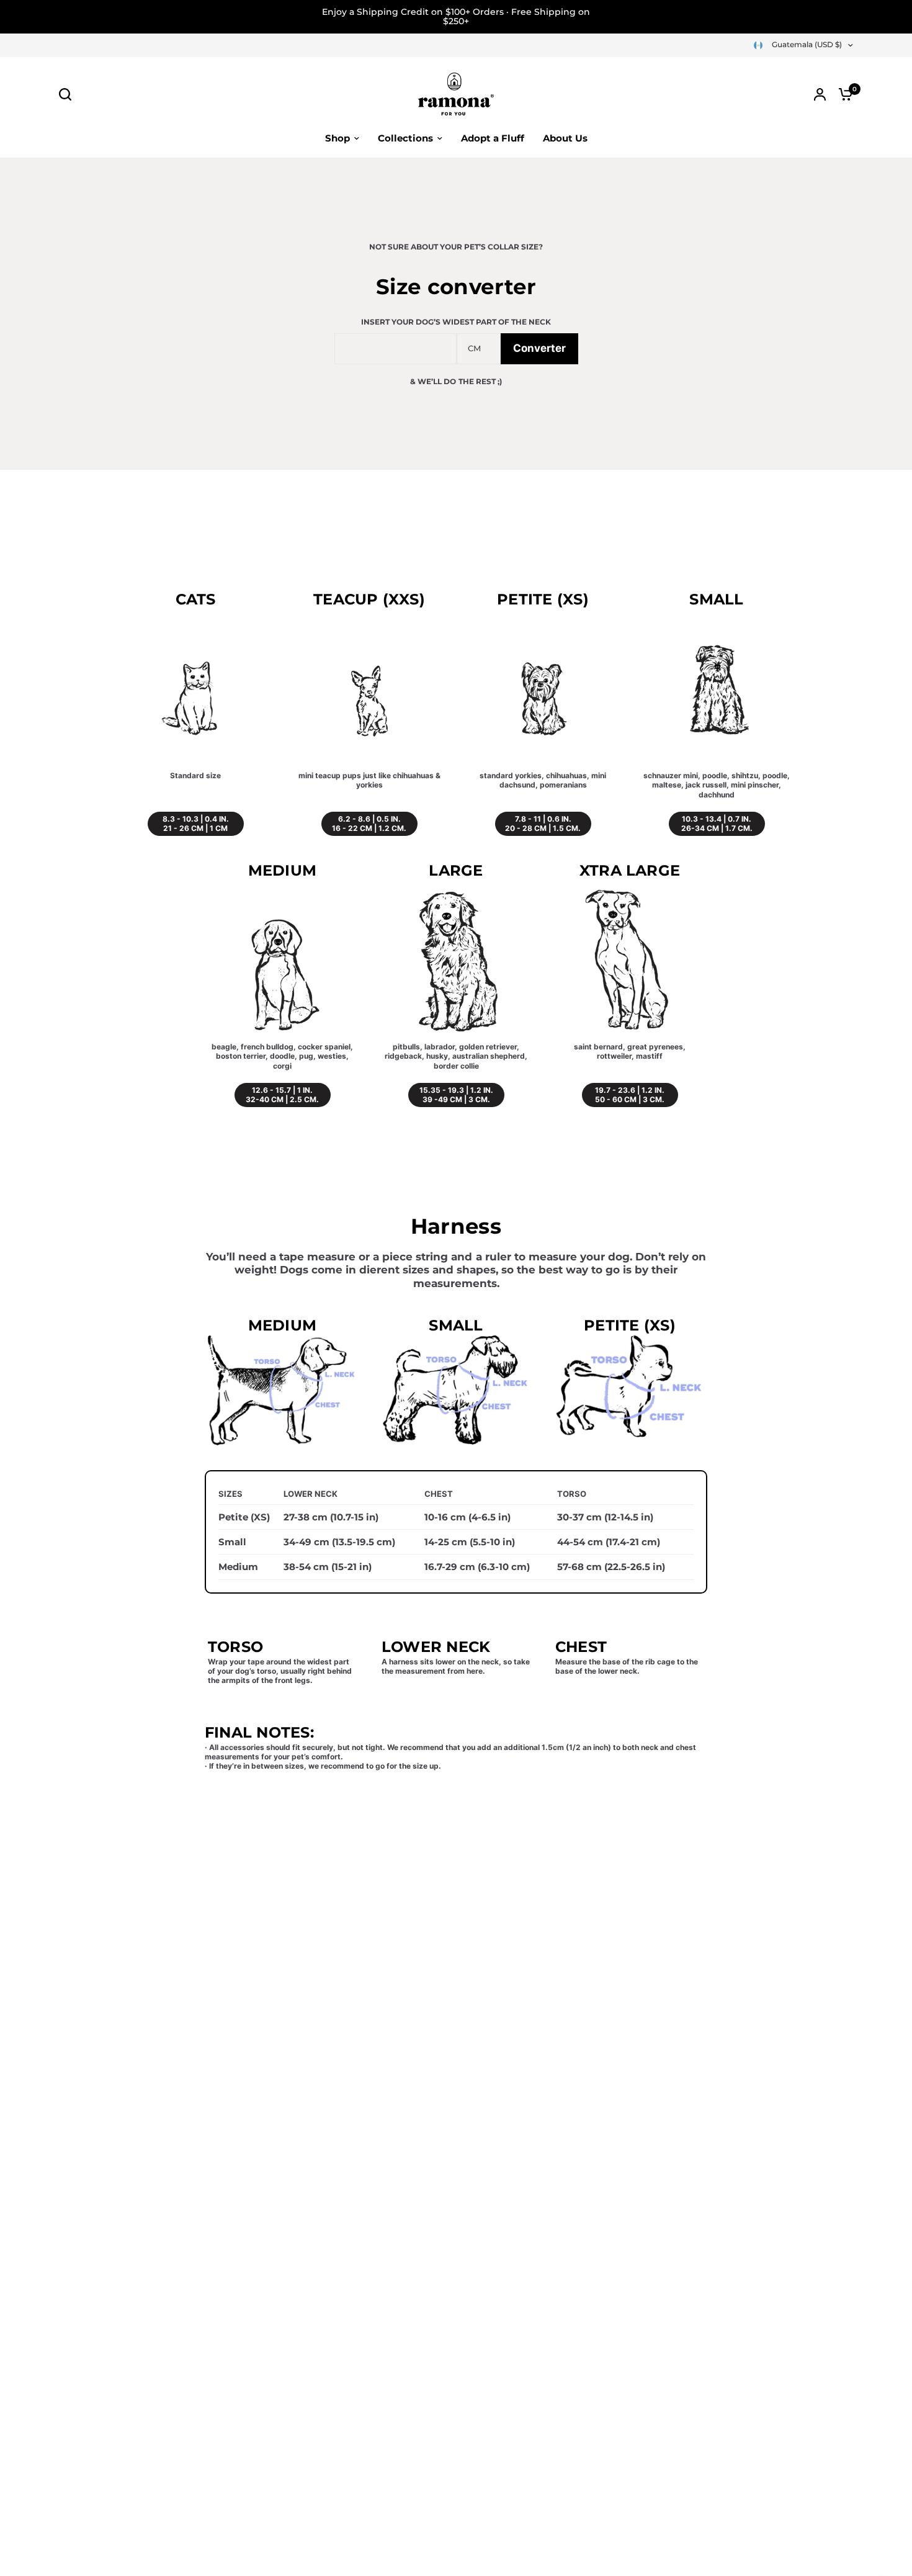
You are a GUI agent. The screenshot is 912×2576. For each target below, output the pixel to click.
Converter (539, 348)
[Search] (68, 94)
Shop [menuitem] (338, 138)
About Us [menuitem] (565, 138)
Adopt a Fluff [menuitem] (493, 138)
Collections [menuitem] (405, 138)
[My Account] (820, 94)
